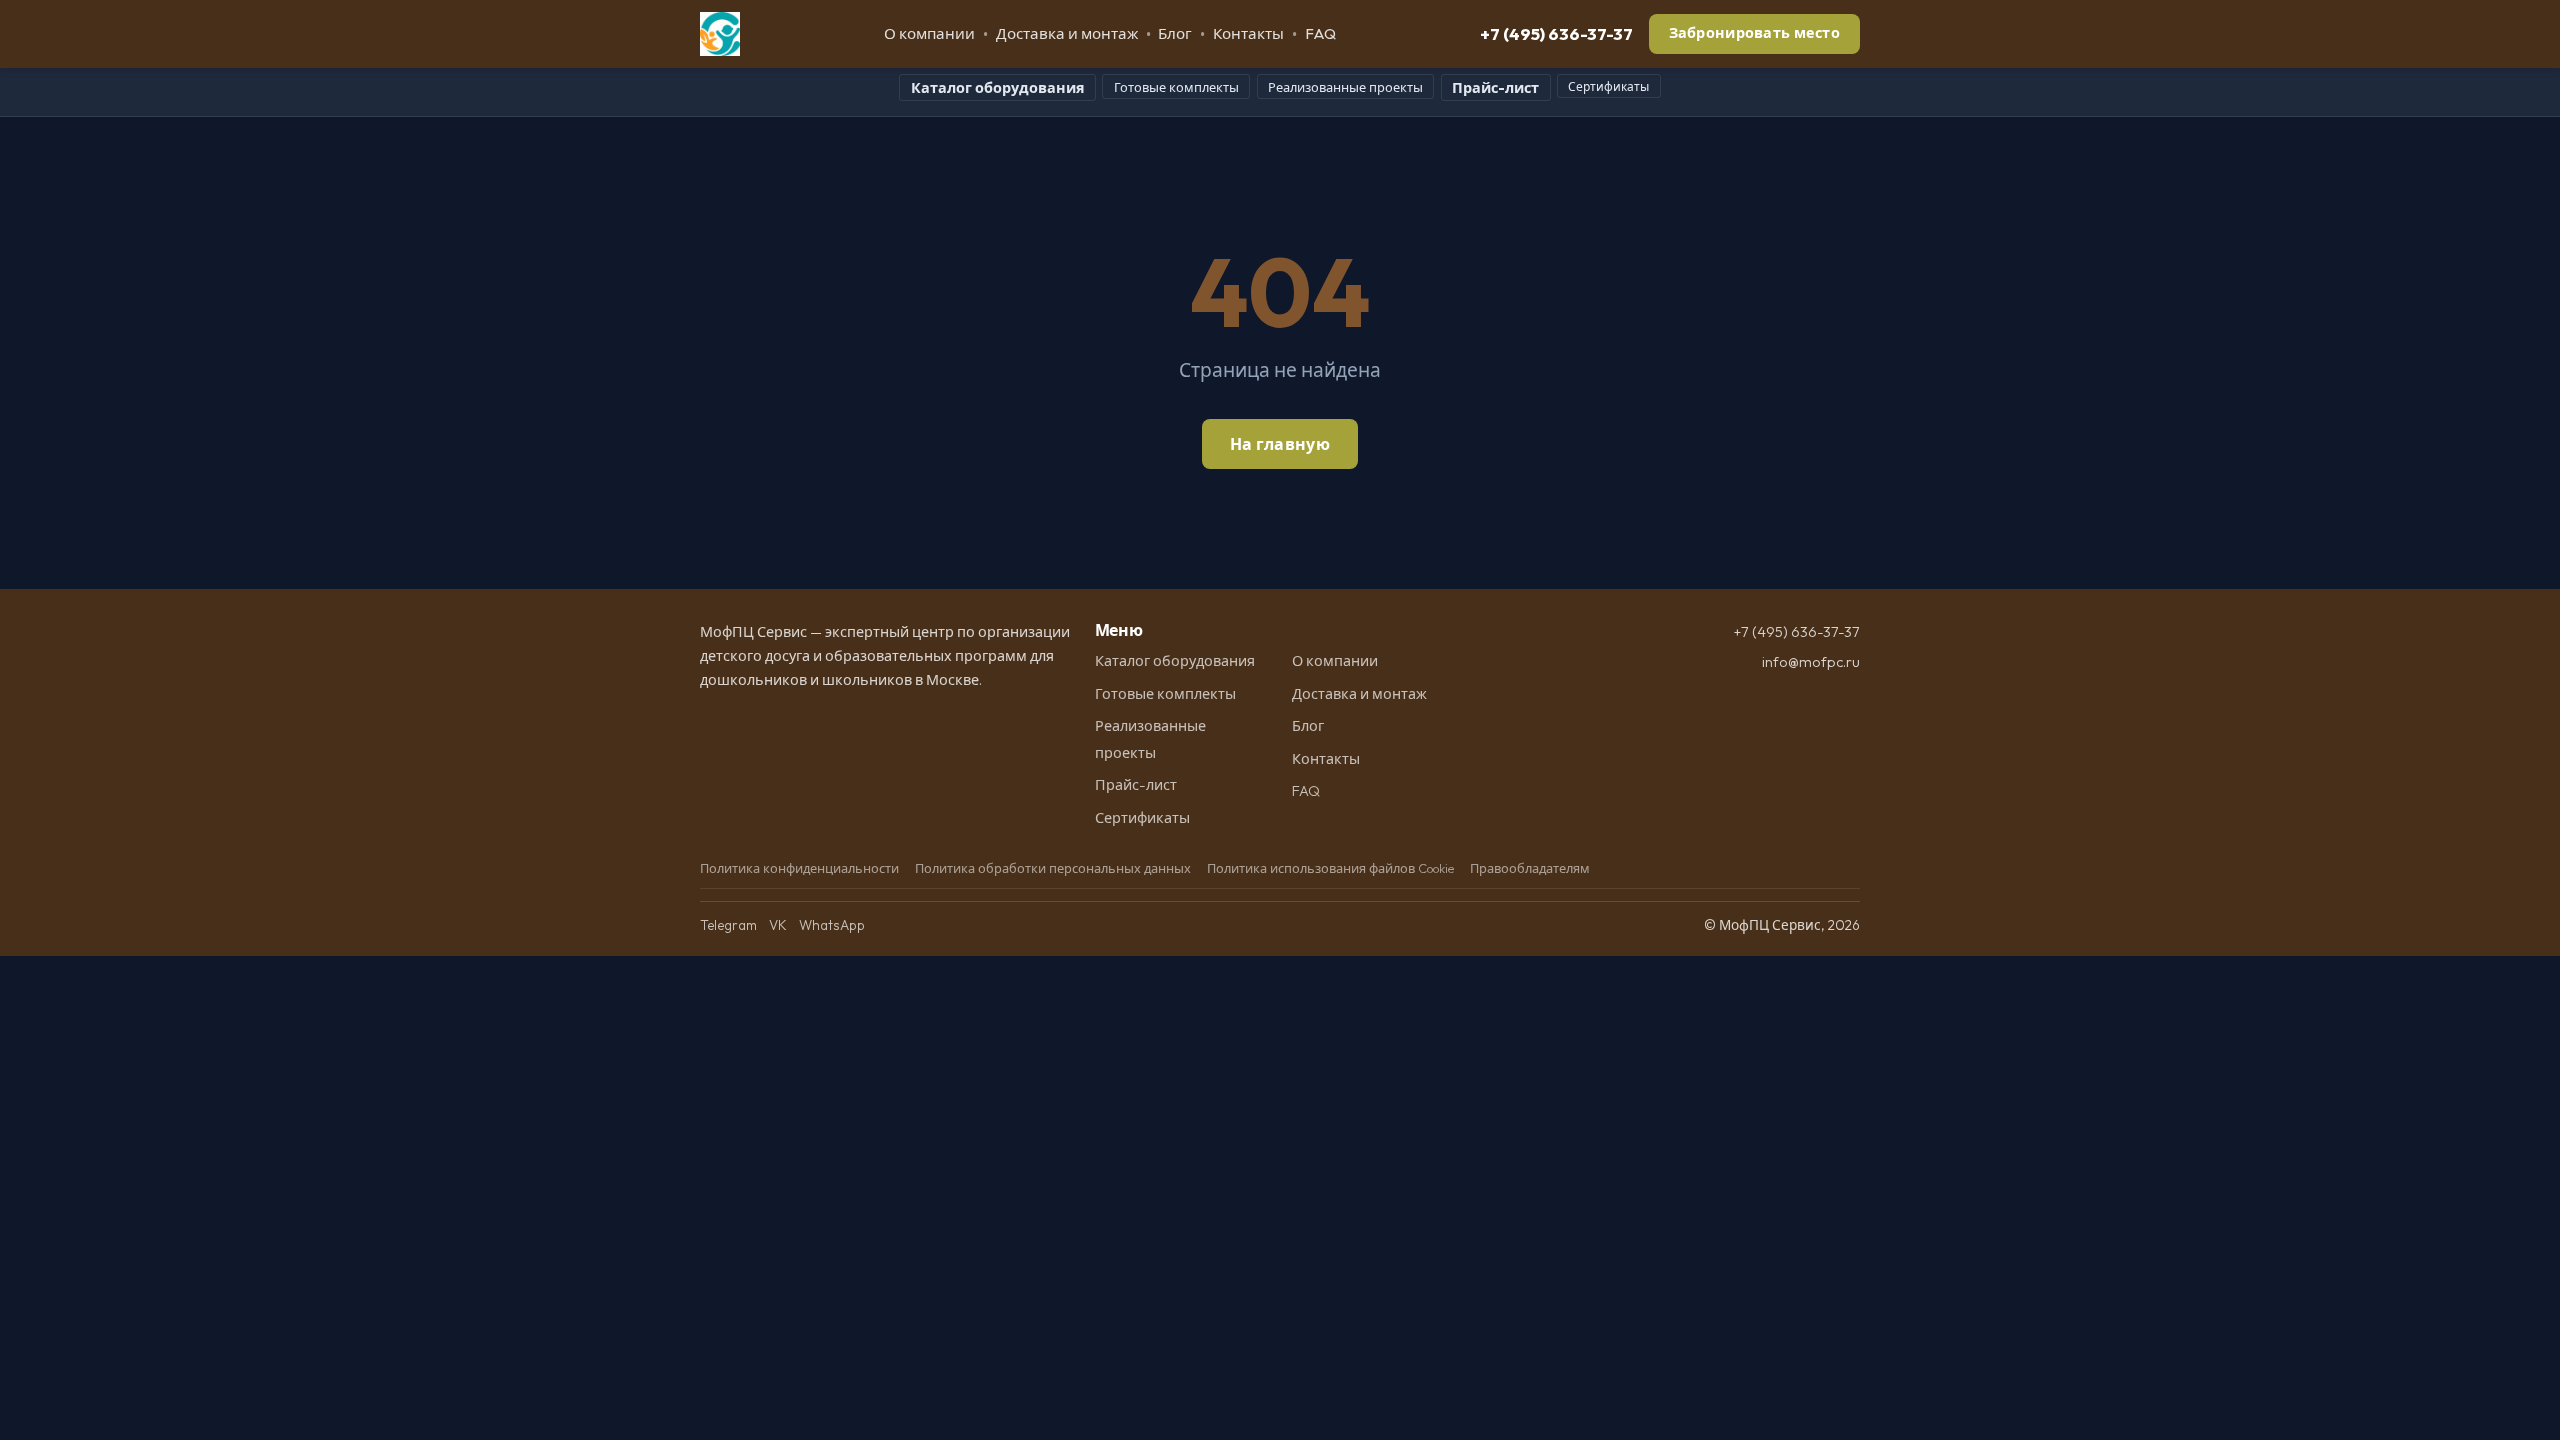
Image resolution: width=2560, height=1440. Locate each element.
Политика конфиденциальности (799, 868)
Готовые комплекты (1176, 87)
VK (778, 925)
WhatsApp (832, 925)
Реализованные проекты (1345, 87)
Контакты (1248, 33)
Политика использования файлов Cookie (1330, 868)
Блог (1175, 33)
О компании (929, 33)
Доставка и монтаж (1067, 33)
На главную (1280, 444)
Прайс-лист (1495, 88)
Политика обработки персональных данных (1053, 868)
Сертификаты (1608, 86)
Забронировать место (1754, 33)
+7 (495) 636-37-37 (1556, 33)
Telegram (728, 925)
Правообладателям (1530, 868)
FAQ (1320, 33)
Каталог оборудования (998, 88)
